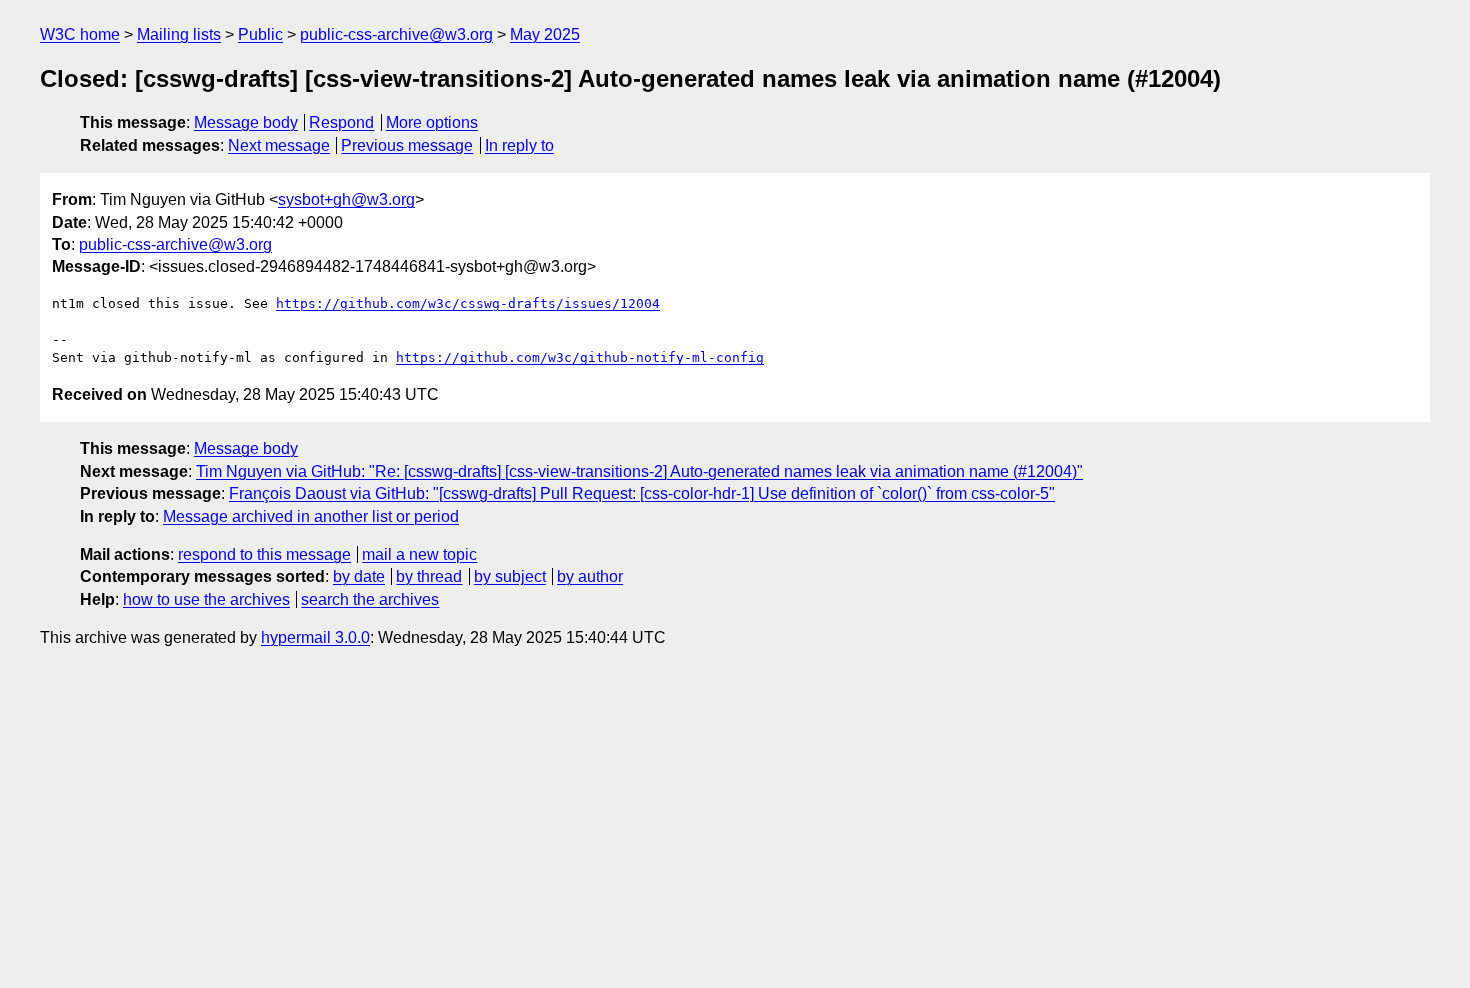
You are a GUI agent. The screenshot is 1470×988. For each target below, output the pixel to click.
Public (260, 34)
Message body (246, 122)
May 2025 (545, 34)
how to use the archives (206, 599)
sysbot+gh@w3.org (346, 199)
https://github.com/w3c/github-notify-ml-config (580, 357)
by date (359, 576)
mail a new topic (419, 554)
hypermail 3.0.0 (315, 637)
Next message (279, 145)
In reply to (519, 145)
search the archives (370, 599)
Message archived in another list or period (311, 516)
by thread (429, 576)
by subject (510, 576)
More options (432, 122)
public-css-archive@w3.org (396, 34)
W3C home (80, 34)
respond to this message (264, 554)
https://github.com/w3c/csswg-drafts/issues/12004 (468, 303)
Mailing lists (179, 34)
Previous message (407, 145)
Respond (341, 122)
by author (590, 576)
